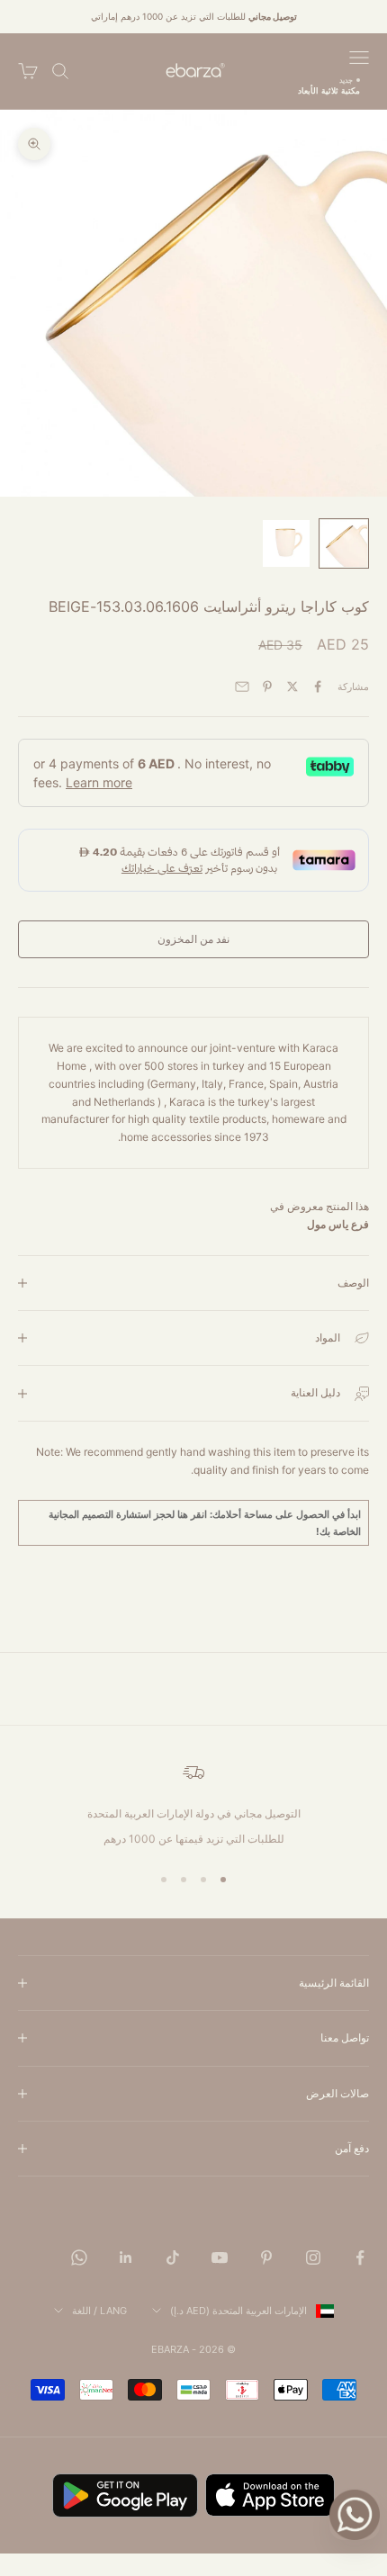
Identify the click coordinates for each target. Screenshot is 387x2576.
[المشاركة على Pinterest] (267, 687)
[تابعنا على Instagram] (313, 2257)
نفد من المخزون (193, 939)
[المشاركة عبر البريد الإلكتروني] (242, 687)
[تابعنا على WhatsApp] (79, 2257)
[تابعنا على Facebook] (360, 2257)
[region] (193, 1805)
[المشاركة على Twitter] (292, 687)
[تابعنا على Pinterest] (266, 2257)
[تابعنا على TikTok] (173, 2257)
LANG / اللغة (99, 2311)
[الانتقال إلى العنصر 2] (286, 543)
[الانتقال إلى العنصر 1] (344, 543)
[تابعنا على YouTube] (220, 2257)
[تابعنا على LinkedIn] (126, 2257)
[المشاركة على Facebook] (318, 687)
